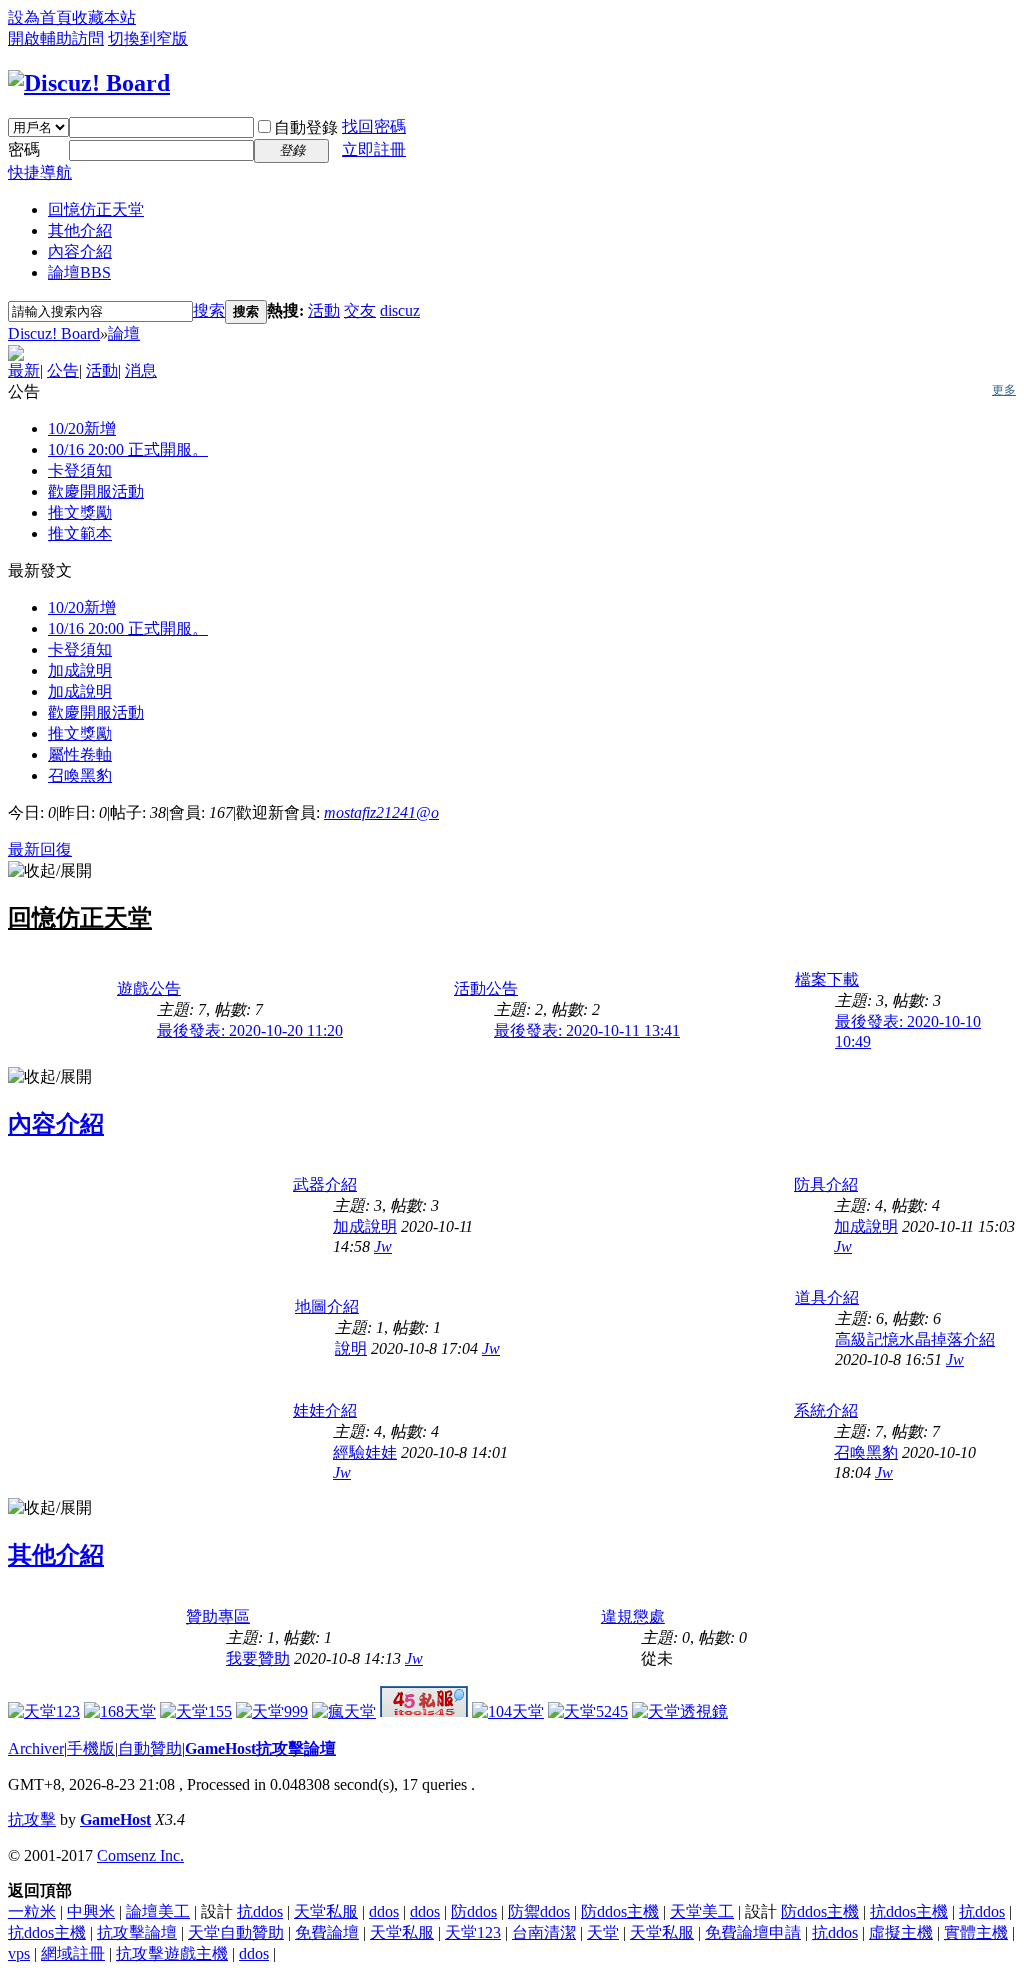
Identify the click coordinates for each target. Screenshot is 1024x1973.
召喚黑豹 (80, 775)
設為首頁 (40, 17)
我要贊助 (258, 1658)
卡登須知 (80, 470)
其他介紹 (80, 230)
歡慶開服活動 (96, 491)
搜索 (209, 310)
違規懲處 (633, 1616)
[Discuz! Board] (89, 83)
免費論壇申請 (753, 1932)
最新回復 (40, 849)
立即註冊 (374, 149)
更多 (1004, 390)
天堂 (603, 1932)
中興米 (91, 1911)
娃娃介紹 (325, 1410)
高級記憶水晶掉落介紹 (915, 1339)
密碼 (24, 149)
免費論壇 (327, 1932)
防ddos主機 (620, 1911)
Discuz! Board (54, 333)
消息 (141, 370)
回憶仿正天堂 (96, 209)
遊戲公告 (149, 988)
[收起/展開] (50, 871)
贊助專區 (218, 1616)
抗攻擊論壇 (137, 1932)
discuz (400, 310)
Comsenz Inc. (140, 1855)
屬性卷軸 (80, 754)
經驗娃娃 (365, 1452)
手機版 (91, 1748)
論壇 (79, 272)
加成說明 (80, 670)
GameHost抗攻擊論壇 (260, 1748)
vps (19, 1953)
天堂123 (473, 1932)
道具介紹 (827, 1297)
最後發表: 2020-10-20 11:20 (250, 1030)
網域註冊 (73, 1953)
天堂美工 (702, 1911)
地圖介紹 (327, 1306)
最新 (24, 370)
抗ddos (260, 1911)
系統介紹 (826, 1410)
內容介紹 (80, 251)
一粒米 (32, 1911)
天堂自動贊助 (236, 1932)
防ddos (474, 1911)
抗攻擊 (32, 1819)
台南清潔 (544, 1932)
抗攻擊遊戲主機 (172, 1953)
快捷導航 (40, 172)
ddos (384, 1911)
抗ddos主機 (909, 1911)
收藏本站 (104, 17)
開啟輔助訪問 (56, 38)
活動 (324, 310)
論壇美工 (158, 1911)
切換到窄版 (148, 38)
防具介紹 (826, 1184)
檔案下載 (827, 979)
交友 (360, 310)
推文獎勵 (80, 512)
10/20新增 (82, 428)
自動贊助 (150, 1748)
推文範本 (80, 533)
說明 (351, 1348)
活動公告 (486, 988)
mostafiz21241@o (381, 812)
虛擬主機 (901, 1932)
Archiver (36, 1748)
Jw (383, 1246)
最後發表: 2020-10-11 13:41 (587, 1030)
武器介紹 (325, 1184)
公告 (63, 370)
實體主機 (976, 1932)
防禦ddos (539, 1911)
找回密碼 (374, 126)
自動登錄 (306, 127)
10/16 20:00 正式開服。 (128, 449)
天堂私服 (326, 1911)
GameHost (115, 1819)
